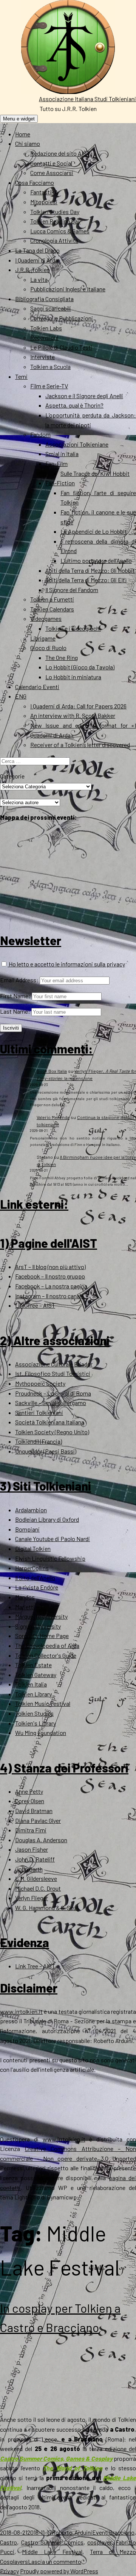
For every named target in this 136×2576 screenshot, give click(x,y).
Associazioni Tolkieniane (77, 444)
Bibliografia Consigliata (44, 299)
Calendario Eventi (37, 687)
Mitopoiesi (44, 202)
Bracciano (122, 2532)
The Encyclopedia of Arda (47, 1645)
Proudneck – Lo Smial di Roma (53, 1393)
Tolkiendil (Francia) (39, 1441)
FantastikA (44, 192)
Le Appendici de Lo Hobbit (94, 531)
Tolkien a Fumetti (52, 599)
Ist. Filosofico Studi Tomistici (53, 1373)
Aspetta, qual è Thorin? (74, 405)
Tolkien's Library (36, 1723)
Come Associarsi (52, 173)
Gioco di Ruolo (48, 648)
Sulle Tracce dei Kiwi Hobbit (95, 473)
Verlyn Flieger (32, 1898)
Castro (8, 2542)
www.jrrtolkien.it (21, 2011)
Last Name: (15, 1011)
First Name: (15, 996)
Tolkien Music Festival (43, 1703)
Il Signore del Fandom (72, 590)
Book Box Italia (52, 1071)
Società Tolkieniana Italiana (50, 1422)
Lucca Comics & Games (60, 231)
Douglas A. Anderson (41, 1840)
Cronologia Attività (54, 240)
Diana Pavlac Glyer (38, 1820)
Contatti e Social (51, 163)
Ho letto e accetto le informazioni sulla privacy (66, 964)
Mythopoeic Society (40, 1383)
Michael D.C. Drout (38, 1888)
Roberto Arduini (72, 2532)
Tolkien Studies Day (55, 212)
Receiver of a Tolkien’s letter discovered (80, 745)
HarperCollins (32, 1568)
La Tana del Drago (37, 250)
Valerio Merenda (53, 1117)
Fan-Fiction (60, 483)
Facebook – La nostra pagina (51, 1286)
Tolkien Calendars (52, 609)
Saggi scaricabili (51, 308)
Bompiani (27, 1529)
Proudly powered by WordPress (59, 2571)
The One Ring (62, 657)
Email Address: (19, 980)
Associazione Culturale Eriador (54, 1364)
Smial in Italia (62, 454)
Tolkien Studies (34, 1713)
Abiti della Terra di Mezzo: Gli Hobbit (90, 570)
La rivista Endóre (37, 1587)
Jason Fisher (32, 1849)
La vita (39, 279)
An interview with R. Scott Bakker (73, 715)
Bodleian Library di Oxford (47, 1519)
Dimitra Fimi (31, 1830)
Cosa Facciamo (35, 182)
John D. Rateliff (35, 1859)
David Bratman (34, 1811)
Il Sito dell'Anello (35, 1578)
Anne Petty (29, 1791)
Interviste (42, 357)
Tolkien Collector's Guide (46, 1655)
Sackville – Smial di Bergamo (51, 1403)
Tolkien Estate (33, 1665)
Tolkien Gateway (36, 1675)
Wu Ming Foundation (41, 1733)
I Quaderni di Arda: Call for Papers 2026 (78, 706)
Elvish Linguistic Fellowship (50, 1558)
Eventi (100, 2532)
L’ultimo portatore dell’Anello (96, 560)
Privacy (9, 2571)
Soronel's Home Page (42, 1636)
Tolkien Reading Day (55, 221)
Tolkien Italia (31, 1684)
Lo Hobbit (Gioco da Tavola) (80, 667)
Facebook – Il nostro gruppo (50, 1276)
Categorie (12, 776)
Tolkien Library (33, 1694)
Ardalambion (31, 1510)
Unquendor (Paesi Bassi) (46, 1451)
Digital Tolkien (33, 1548)
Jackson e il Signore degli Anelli (84, 396)
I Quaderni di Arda (37, 260)
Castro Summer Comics (52, 2542)
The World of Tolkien (73, 2468)
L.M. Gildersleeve (36, 1878)
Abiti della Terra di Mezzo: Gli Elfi (86, 580)
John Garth (29, 1869)
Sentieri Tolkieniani (39, 1412)
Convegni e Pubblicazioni (62, 318)
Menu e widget (19, 119)
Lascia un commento (55, 2561)
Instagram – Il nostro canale (49, 1296)
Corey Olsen (30, 1801)
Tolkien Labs (46, 328)
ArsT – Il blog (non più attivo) (50, 1267)
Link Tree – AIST (35, 1305)
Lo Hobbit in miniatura (73, 677)
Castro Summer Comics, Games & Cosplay (56, 2458)
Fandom (40, 434)
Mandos (25, 1597)
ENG (21, 696)
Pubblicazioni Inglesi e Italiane (68, 289)
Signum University (38, 1626)
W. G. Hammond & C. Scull (47, 1908)
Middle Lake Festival (52, 2552)
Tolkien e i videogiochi (73, 628)
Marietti (25, 1607)
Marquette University (41, 1616)
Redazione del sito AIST (60, 153)
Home (23, 134)
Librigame (43, 638)
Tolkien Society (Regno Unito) (52, 1432)
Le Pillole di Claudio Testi (61, 347)
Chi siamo (28, 143)
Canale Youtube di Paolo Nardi (53, 1539)
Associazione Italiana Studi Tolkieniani (87, 99)
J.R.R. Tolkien (32, 270)
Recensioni (44, 337)
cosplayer (99, 2542)
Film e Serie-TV (49, 386)
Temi (21, 376)
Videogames (46, 618)
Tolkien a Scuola (50, 367)
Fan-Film (56, 463)
